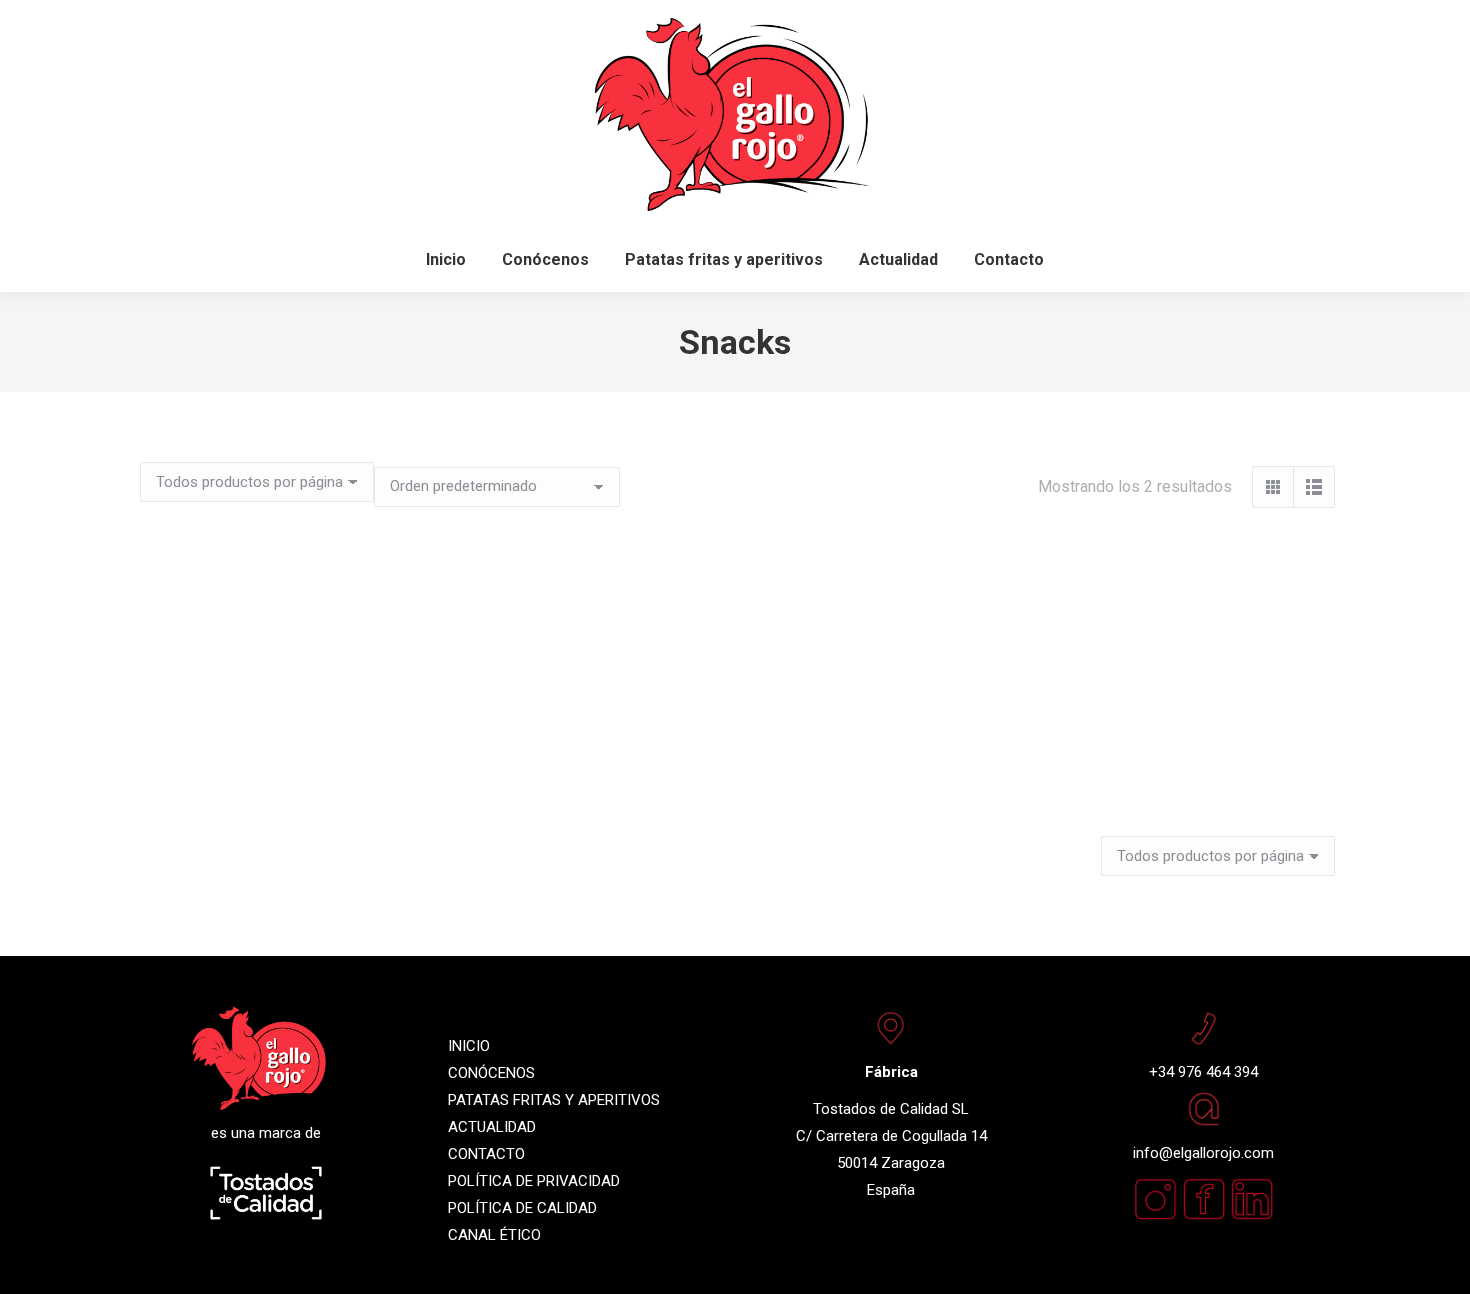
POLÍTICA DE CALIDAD (522, 1208)
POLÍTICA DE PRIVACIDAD (534, 1181)
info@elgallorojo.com (1203, 1153)
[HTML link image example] (1252, 1216)
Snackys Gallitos (735, 822)
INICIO (469, 1046)
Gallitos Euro (323, 761)
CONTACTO (486, 1154)
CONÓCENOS (491, 1073)
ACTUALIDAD (492, 1127)
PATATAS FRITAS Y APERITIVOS (554, 1100)
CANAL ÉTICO (494, 1235)
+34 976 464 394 (1203, 1072)
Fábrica (891, 1072)
